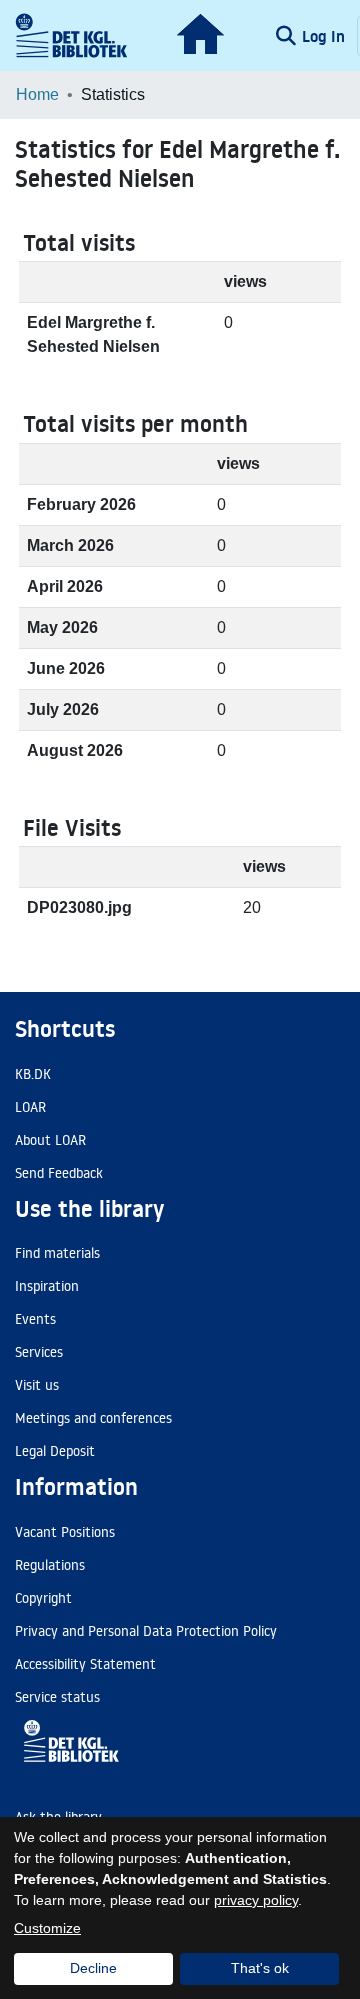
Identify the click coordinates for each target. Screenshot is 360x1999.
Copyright (43, 1598)
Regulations (50, 1565)
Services (39, 1352)
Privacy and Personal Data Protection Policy (146, 1631)
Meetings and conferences (93, 1418)
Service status (57, 1697)
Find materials (57, 1253)
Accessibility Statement (85, 1664)
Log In (325, 36)
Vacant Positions (65, 1532)
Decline (93, 1968)
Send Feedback (59, 1173)
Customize (47, 1928)
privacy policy (256, 1900)
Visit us (37, 1385)
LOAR (30, 1107)
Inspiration (47, 1286)
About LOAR (50, 1140)
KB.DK (33, 1074)
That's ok (260, 1968)
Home (37, 94)
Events (35, 1319)
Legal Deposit (55, 1451)
